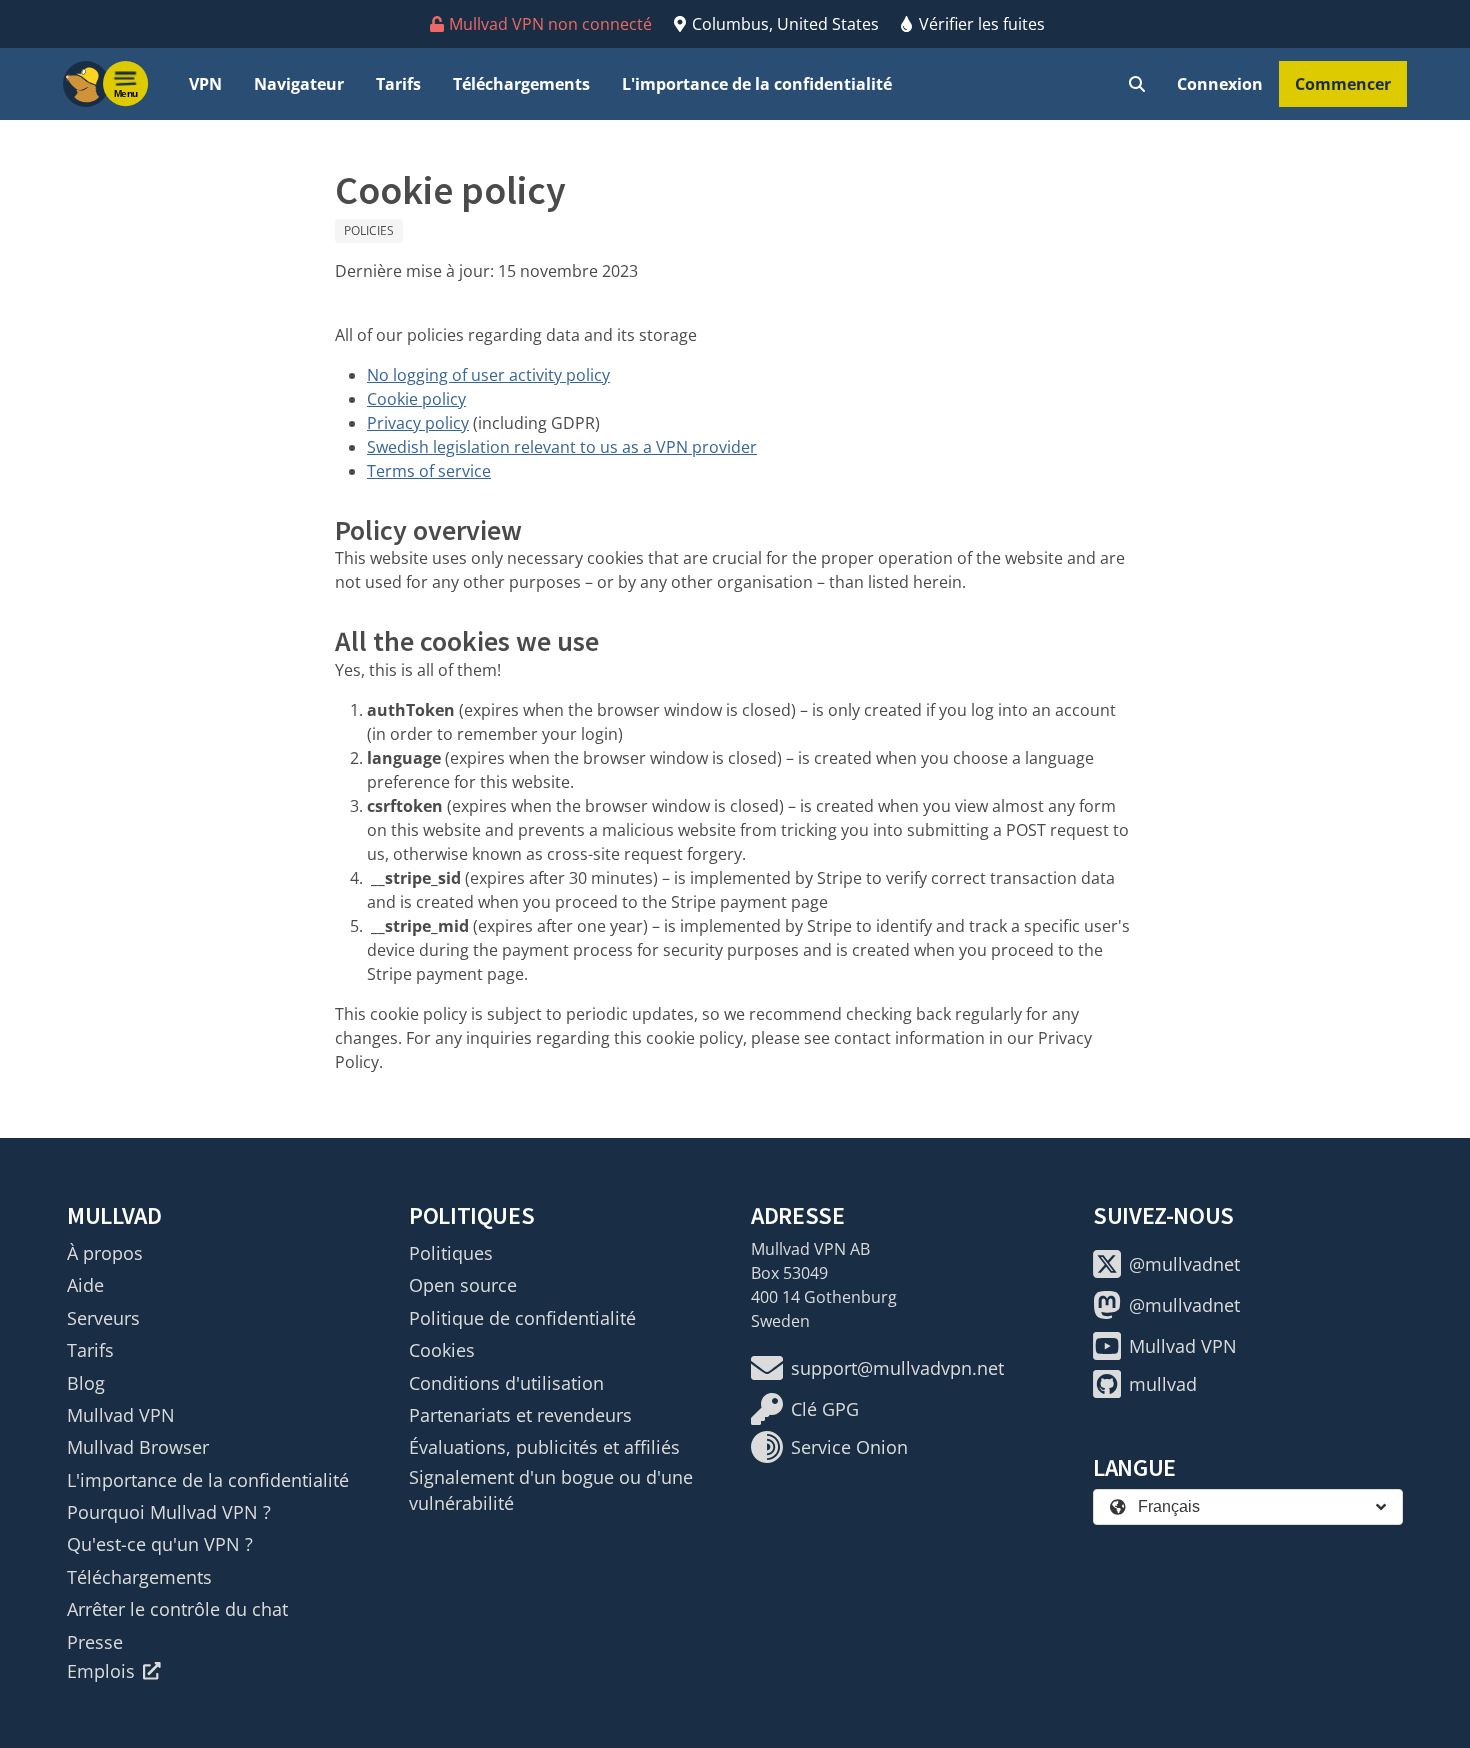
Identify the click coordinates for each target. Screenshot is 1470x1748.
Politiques (451, 1253)
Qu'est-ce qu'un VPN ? (160, 1544)
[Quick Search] (1137, 84)
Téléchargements (521, 84)
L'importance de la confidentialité (757, 84)
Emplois (101, 1671)
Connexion (1220, 84)
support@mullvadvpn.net (897, 1368)
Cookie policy (416, 399)
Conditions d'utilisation (506, 1383)
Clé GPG (825, 1409)
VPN (205, 84)
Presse (95, 1642)
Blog (86, 1383)
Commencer (1343, 84)
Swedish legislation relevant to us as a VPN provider (562, 447)
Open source (463, 1285)
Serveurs (103, 1318)
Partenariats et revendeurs (520, 1415)
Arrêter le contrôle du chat (177, 1609)
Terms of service (429, 471)
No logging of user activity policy (488, 375)
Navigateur (299, 84)
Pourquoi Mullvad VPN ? (169, 1512)
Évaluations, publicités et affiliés (544, 1447)
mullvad (1163, 1384)
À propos (105, 1253)
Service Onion (849, 1447)
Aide (85, 1285)
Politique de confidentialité (522, 1318)
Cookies (442, 1350)
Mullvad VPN (121, 1415)
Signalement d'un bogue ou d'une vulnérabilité (551, 1490)
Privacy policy (418, 423)
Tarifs (398, 84)
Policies (369, 230)
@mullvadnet (1184, 1264)
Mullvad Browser (138, 1447)
